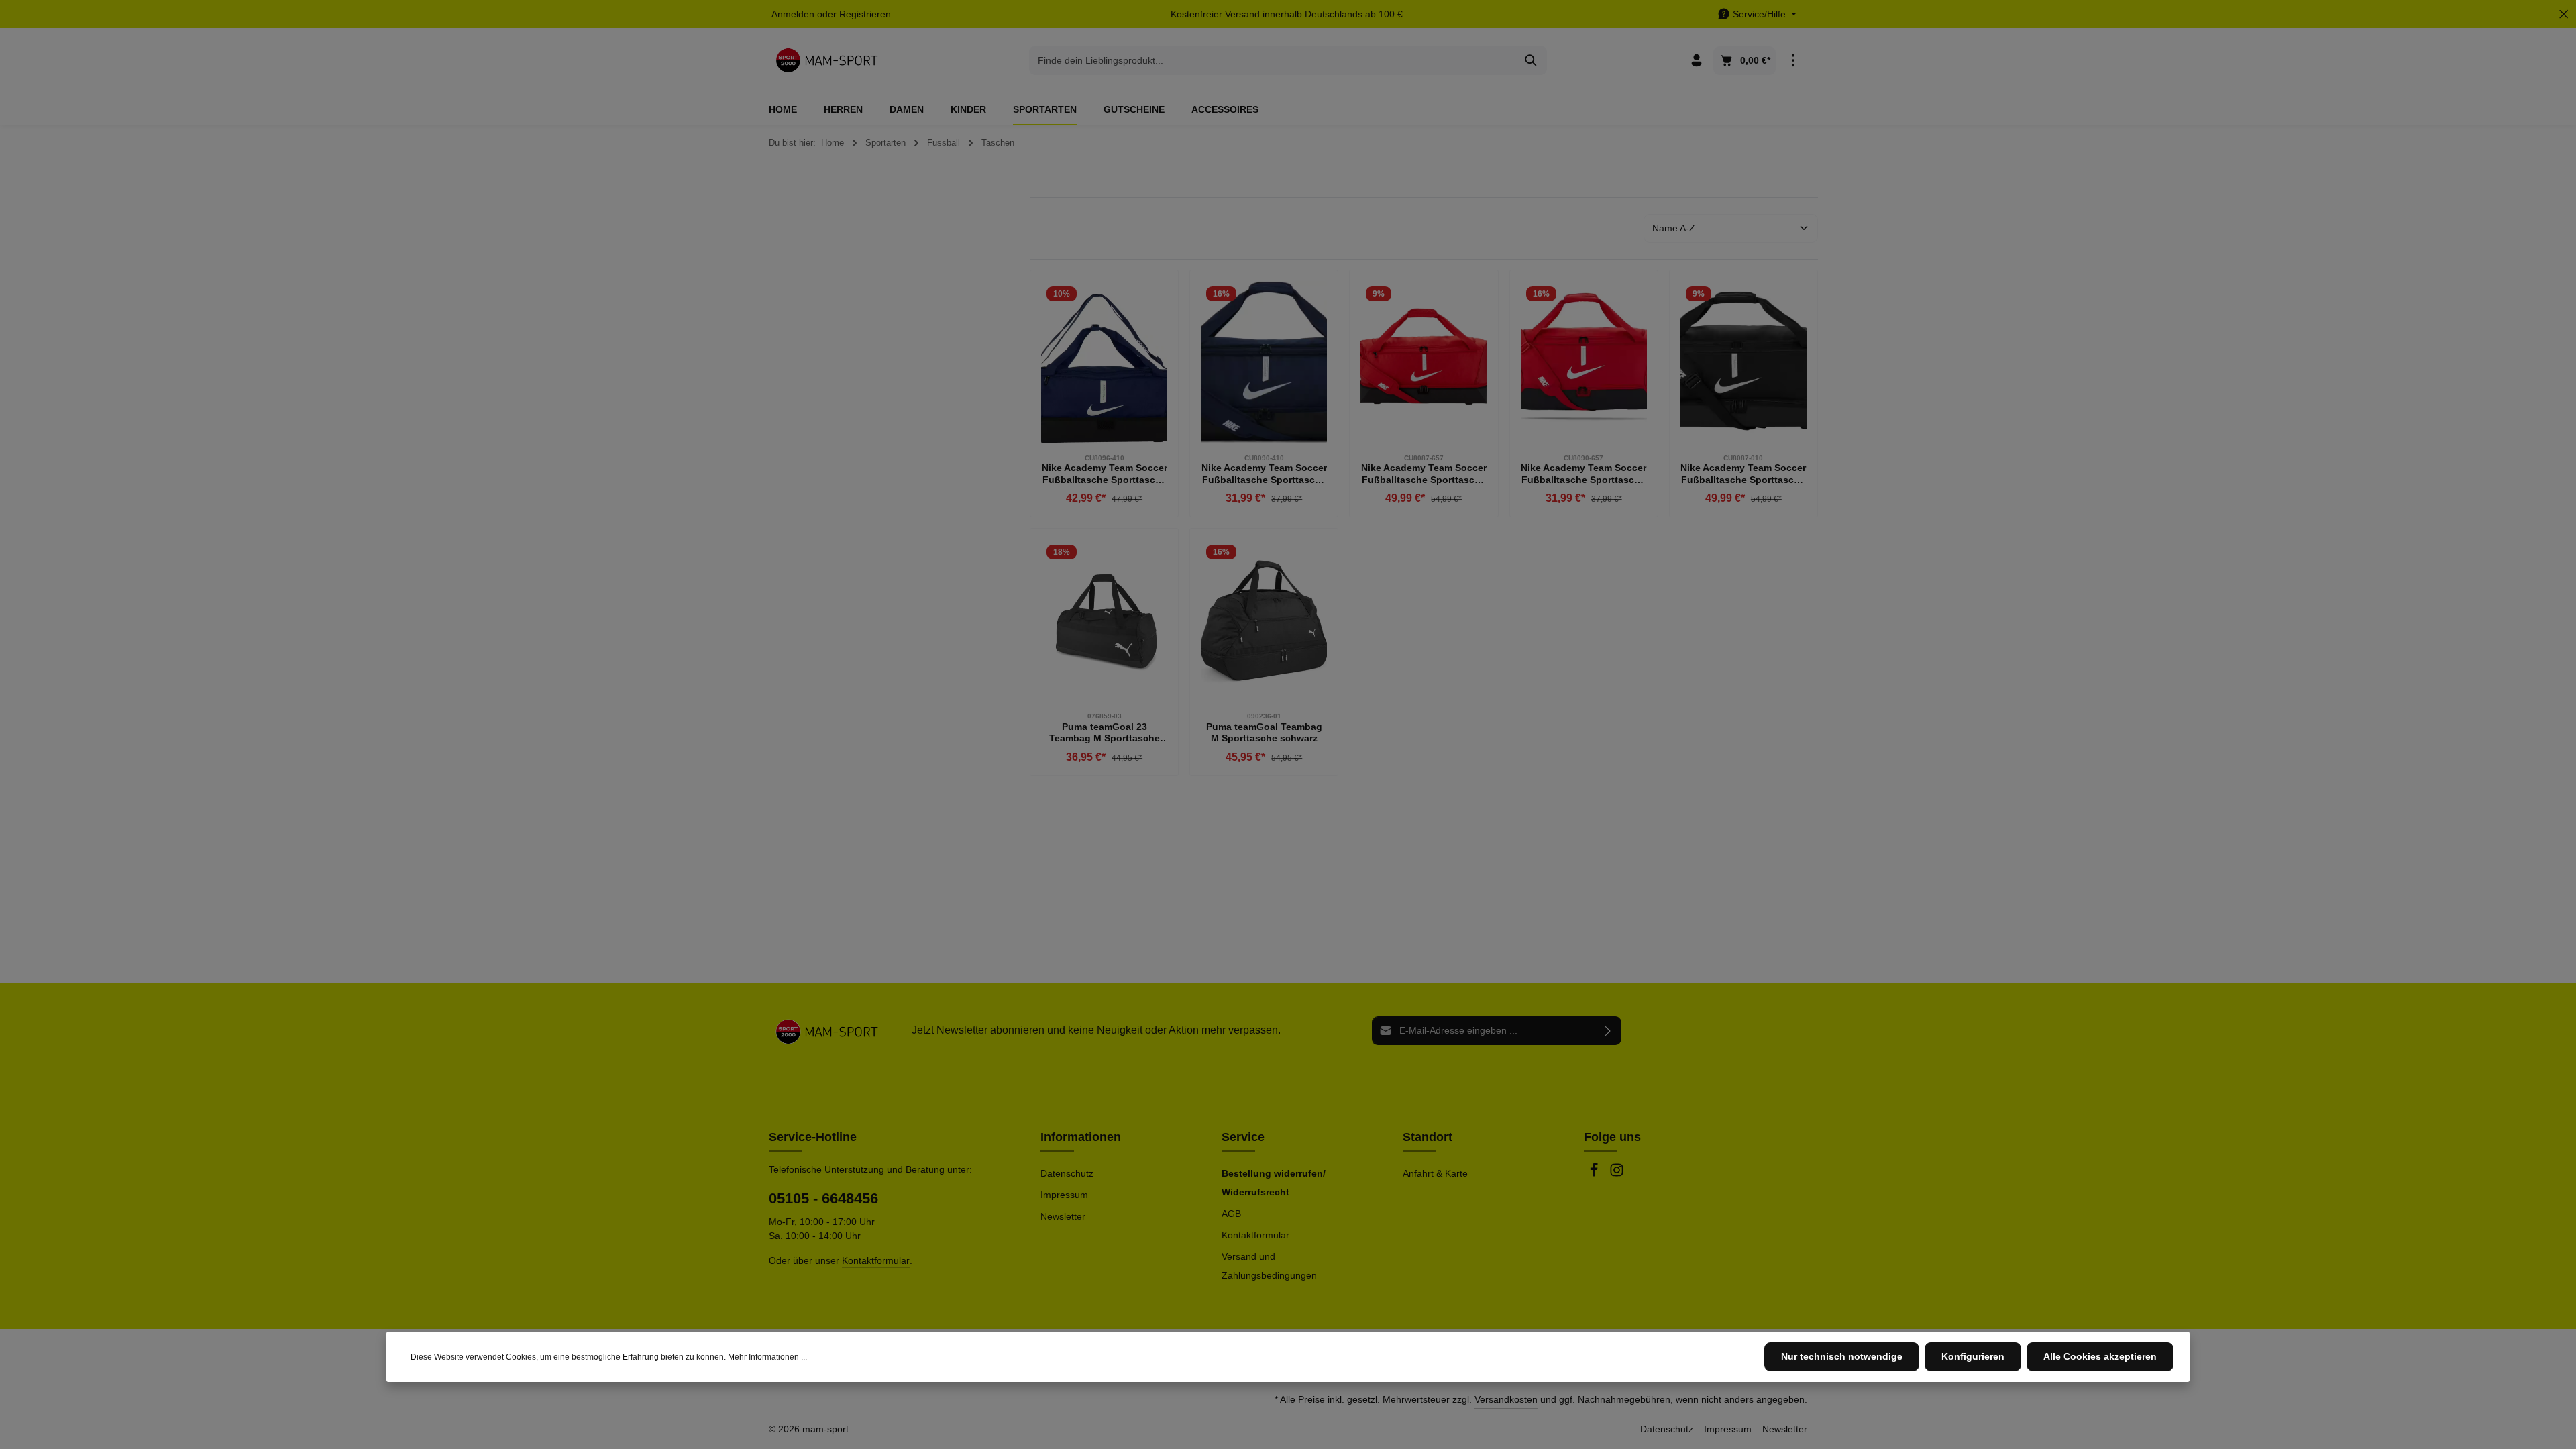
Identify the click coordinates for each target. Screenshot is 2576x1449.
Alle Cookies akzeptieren (2100, 1356)
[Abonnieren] (1608, 1031)
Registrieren (865, 14)
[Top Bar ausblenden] (2564, 14)
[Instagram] (1617, 1174)
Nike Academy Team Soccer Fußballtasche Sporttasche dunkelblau (1105, 474)
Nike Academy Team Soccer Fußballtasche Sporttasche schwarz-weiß (1743, 474)
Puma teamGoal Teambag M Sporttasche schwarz (1264, 733)
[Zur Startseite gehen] (827, 60)
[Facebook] (1595, 1174)
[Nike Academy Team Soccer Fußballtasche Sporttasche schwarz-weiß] (1743, 362)
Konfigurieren (1973, 1356)
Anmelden (793, 14)
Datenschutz (1067, 1173)
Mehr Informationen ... (767, 1357)
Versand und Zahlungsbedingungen (1269, 1266)
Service (1243, 1137)
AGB (1231, 1214)
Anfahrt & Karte (1435, 1173)
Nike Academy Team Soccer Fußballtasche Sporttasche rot (1424, 474)
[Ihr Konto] (1696, 61)
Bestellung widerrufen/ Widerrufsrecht (1274, 1183)
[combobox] (1273, 60)
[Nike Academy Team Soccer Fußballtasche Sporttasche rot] (1424, 362)
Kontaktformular (876, 1260)
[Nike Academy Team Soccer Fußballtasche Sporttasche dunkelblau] (1104, 362)
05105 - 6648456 (823, 1198)
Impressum (1064, 1195)
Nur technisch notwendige (1842, 1356)
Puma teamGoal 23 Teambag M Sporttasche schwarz (1105, 733)
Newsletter (1063, 1216)
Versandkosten (1506, 1399)
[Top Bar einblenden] (1793, 61)
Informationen (1081, 1137)
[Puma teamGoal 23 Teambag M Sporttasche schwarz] (1104, 621)
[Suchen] (1531, 60)
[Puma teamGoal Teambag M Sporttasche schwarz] (1264, 621)
